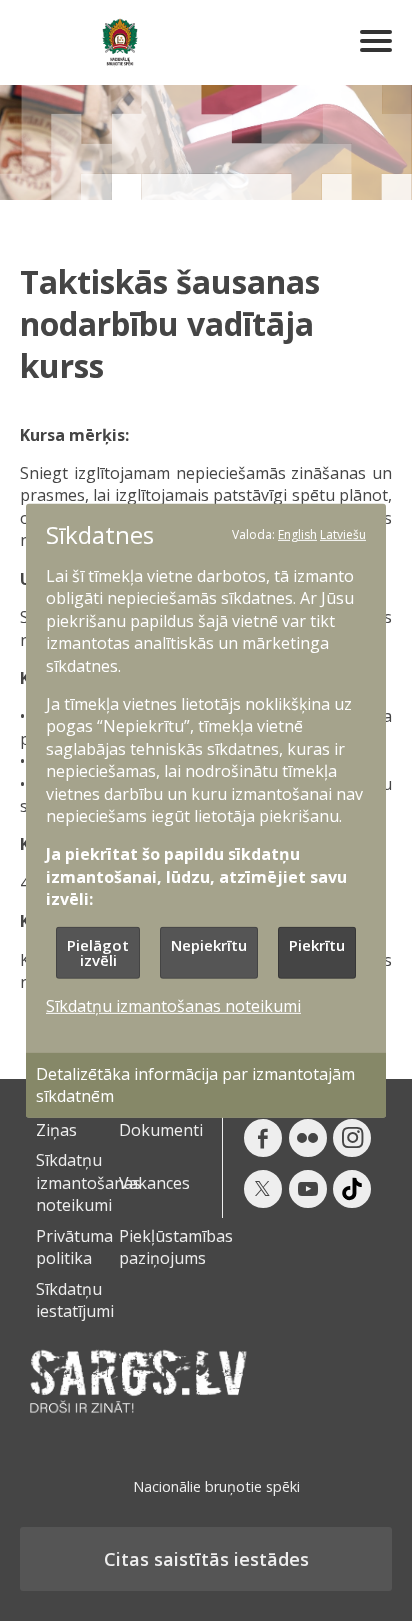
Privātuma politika (74, 1247)
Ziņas (56, 1130)
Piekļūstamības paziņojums (176, 1247)
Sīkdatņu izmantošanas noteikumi (88, 1182)
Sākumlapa (120, 42)
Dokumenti (161, 1130)
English (297, 533)
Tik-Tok (352, 1189)
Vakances (154, 1183)
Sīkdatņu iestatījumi (75, 1300)
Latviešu (343, 533)
